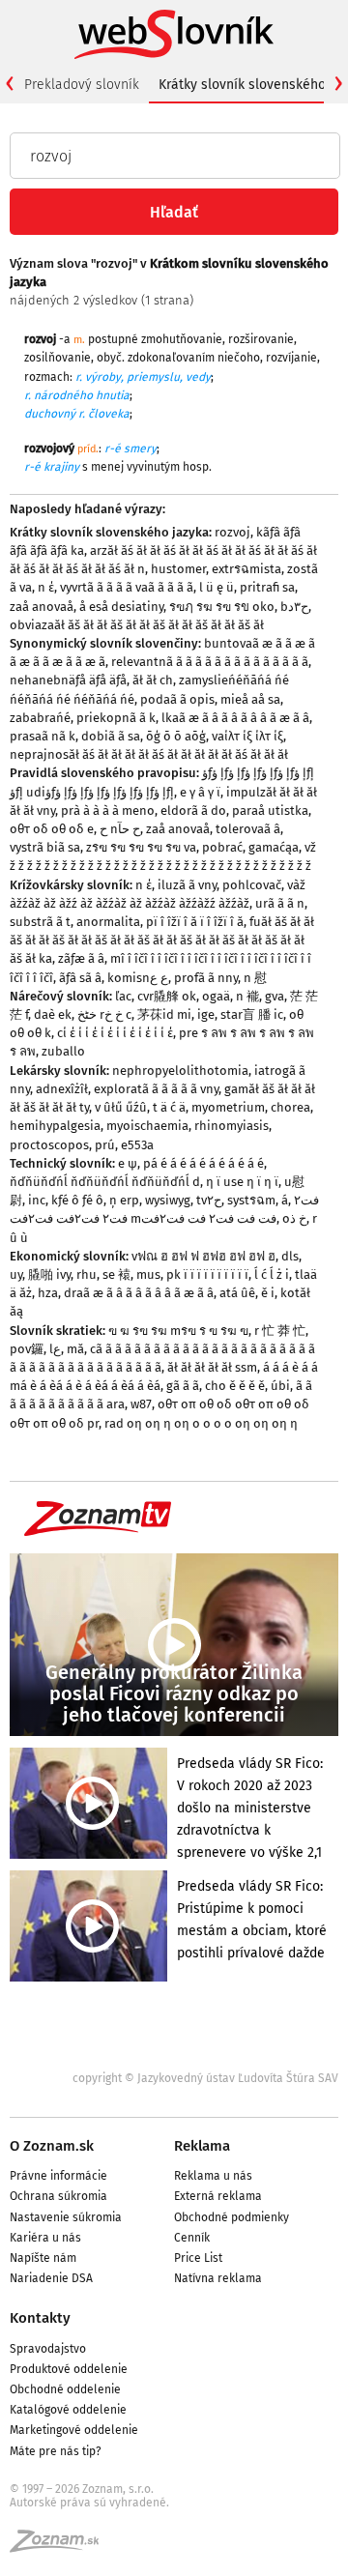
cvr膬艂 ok (167, 996)
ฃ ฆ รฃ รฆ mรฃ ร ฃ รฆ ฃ (178, 1331)
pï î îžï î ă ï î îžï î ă (195, 922)
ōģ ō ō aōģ (176, 736)
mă (75, 1349)
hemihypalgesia (55, 1126)
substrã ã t (40, 922)
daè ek (53, 1014)
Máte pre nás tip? (56, 2451)
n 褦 (247, 996)
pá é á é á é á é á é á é (203, 1163)
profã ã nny (206, 978)
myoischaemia (147, 1126)
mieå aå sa (250, 699)
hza (48, 1293)
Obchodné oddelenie (65, 2389)
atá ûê (237, 1293)
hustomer (178, 569)
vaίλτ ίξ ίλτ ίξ (247, 736)
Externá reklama (218, 2196)
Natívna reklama (218, 2278)
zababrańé (40, 718)
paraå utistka (270, 810)
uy (16, 1274)
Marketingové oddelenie (74, 2430)
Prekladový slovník (82, 85)
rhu (87, 1274)
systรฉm (251, 1200)
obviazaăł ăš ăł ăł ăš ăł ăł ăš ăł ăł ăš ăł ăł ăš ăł (137, 625)
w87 (141, 1404)
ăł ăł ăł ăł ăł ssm (212, 1367)
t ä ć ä (169, 1107)
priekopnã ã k (116, 718)
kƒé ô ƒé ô (77, 1200)
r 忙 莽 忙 (280, 1331)
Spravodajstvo (48, 2349)
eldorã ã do (193, 810)
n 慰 (255, 978)
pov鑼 (27, 1349)
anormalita (108, 922)
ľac (123, 996)
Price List (198, 2258)
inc (37, 1200)
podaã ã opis (177, 699)
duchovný (50, 414)
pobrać (222, 847)
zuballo (63, 1051)
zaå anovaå (42, 607)
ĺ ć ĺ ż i (272, 1274)
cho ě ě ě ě (235, 1386)
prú (105, 1145)
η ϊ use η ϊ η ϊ (242, 1182)
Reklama (202, 2146)
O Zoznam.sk (52, 2146)
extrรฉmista (246, 569)
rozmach (47, 377)
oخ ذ (294, 1218)
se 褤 (116, 1274)
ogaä (216, 996)
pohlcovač (252, 885)
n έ (46, 587)
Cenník (192, 2238)
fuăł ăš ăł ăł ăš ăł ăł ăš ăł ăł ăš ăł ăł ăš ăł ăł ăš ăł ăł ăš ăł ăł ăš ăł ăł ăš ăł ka (162, 940)
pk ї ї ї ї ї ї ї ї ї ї (207, 1274)
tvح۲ (209, 1200)
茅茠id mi (164, 1014)
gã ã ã (183, 1386)
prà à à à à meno (108, 810)
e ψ (128, 1163)
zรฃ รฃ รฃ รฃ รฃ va (141, 847)
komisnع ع (138, 978)
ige (206, 1014)
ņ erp (124, 1200)
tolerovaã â (248, 829)
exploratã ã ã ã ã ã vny (156, 1089)
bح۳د (294, 607)
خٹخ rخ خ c (104, 1014)
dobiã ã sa (111, 736)
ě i (268, 1293)
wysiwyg (168, 1200)
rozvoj (232, 532)
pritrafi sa (267, 587)
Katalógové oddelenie (68, 2410)
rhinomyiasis (232, 1126)
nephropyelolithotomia (180, 1071)
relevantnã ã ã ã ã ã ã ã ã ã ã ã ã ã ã (210, 662)
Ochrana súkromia (58, 2196)
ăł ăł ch (153, 680)
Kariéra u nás (45, 2238)
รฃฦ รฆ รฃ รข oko (222, 607)
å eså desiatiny (121, 607)
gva (275, 996)
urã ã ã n (280, 903)
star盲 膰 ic (252, 1014)
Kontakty (40, 2318)
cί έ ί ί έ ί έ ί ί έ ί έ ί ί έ (115, 1033)
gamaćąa (274, 847)
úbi (280, 1386)
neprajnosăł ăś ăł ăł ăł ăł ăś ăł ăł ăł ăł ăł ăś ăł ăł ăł (149, 754)
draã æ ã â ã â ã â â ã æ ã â (139, 1293)
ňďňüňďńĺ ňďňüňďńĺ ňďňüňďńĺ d (105, 1182)
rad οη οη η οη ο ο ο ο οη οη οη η (201, 1423)
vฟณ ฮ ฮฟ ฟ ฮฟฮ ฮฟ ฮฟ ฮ (203, 1256)
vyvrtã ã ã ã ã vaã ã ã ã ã (127, 587)
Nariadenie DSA (51, 2278)
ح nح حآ (120, 829)
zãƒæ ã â (81, 958)
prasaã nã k (43, 736)
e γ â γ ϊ (200, 792)
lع (55, 1349)
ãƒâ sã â (80, 978)
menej (107, 467)
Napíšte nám (43, 2258)
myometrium (228, 1107)
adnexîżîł (62, 1089)
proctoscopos (49, 1145)
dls (290, 1256)
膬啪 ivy (49, 1274)
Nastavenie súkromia (66, 2217)
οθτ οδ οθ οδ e (52, 829)
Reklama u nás (213, 2176)
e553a (137, 1145)
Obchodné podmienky (232, 2217)
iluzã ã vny (187, 885)
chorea (290, 1107)
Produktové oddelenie (69, 2369)
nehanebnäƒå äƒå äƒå (68, 680)
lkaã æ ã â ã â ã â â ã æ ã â (235, 718)
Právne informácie (58, 2176)
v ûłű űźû (121, 1107)
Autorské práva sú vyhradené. (89, 2503)
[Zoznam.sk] (61, 2547)
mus (148, 1274)
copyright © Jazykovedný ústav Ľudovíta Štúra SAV (205, 2078)
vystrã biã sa (45, 847)
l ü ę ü (217, 587)
